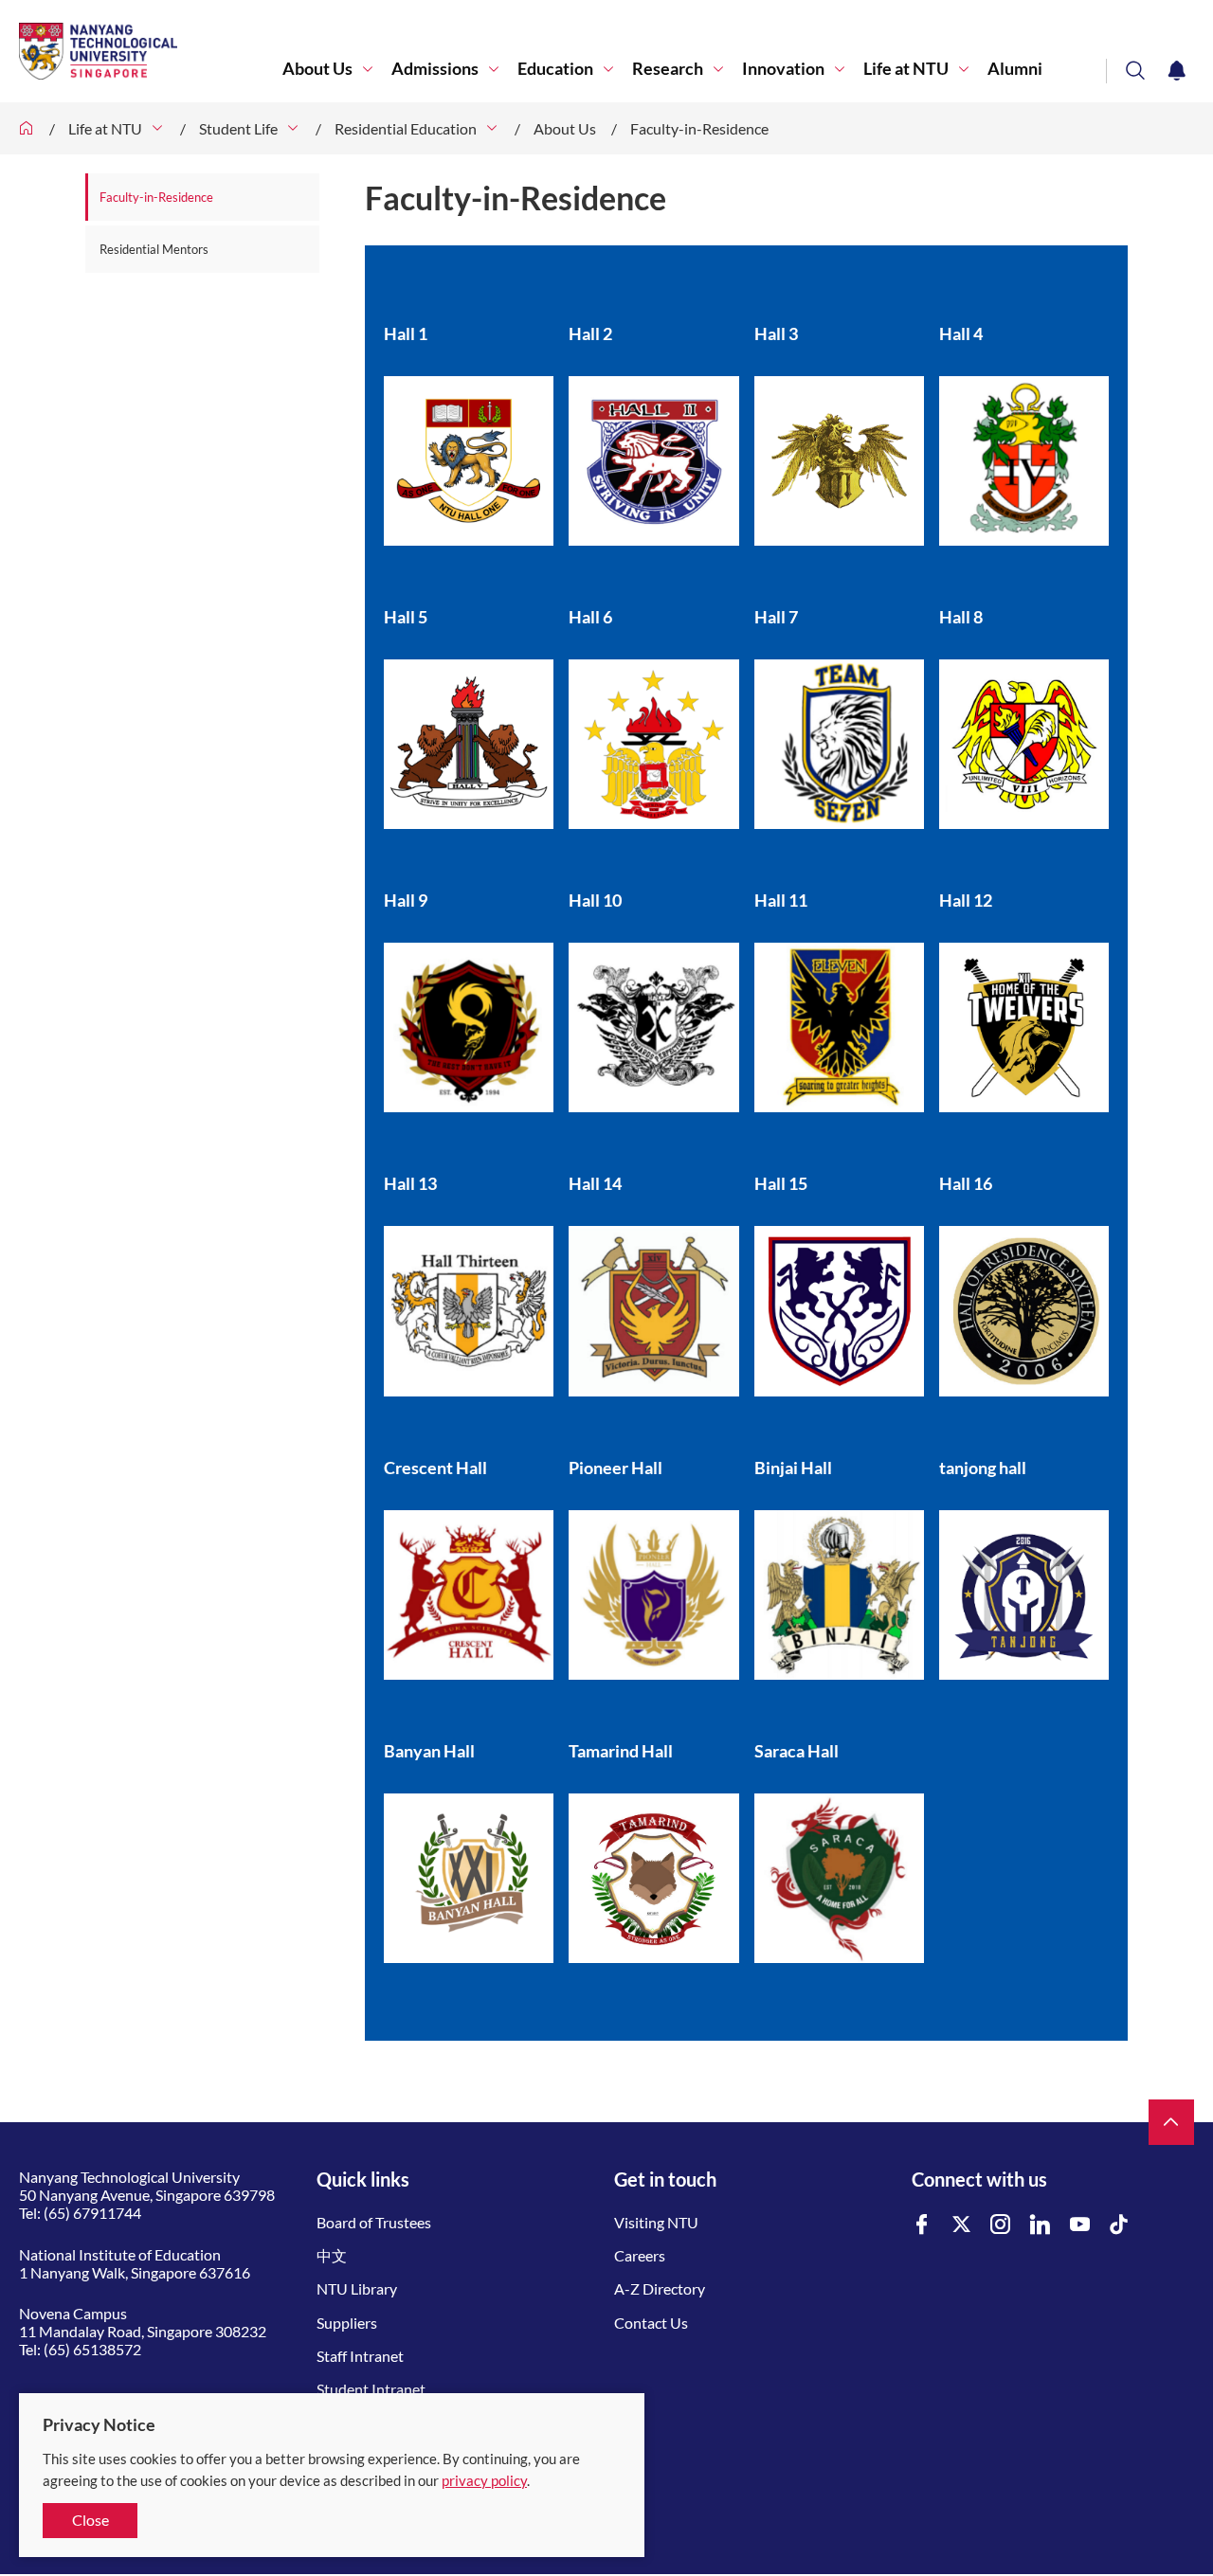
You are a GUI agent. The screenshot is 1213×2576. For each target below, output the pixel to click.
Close (91, 2520)
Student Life (238, 128)
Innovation (783, 69)
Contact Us (651, 2323)
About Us (317, 69)
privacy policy (484, 2480)
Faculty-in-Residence (699, 128)
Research (668, 69)
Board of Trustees (374, 2222)
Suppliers (347, 2323)
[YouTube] (1080, 2225)
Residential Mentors (154, 249)
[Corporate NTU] (27, 128)
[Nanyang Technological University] (151, 51)
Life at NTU (906, 69)
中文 (332, 2255)
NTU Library (357, 2288)
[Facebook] (922, 2225)
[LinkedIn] (1041, 2225)
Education (555, 69)
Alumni (1015, 69)
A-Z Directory (660, 2288)
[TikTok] (1119, 2225)
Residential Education (406, 128)
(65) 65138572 (92, 2349)
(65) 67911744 (92, 2213)
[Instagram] (1001, 2225)
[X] (962, 2225)
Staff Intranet (360, 2356)
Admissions (435, 69)
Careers (640, 2255)
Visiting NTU (656, 2222)
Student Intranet (371, 2389)
